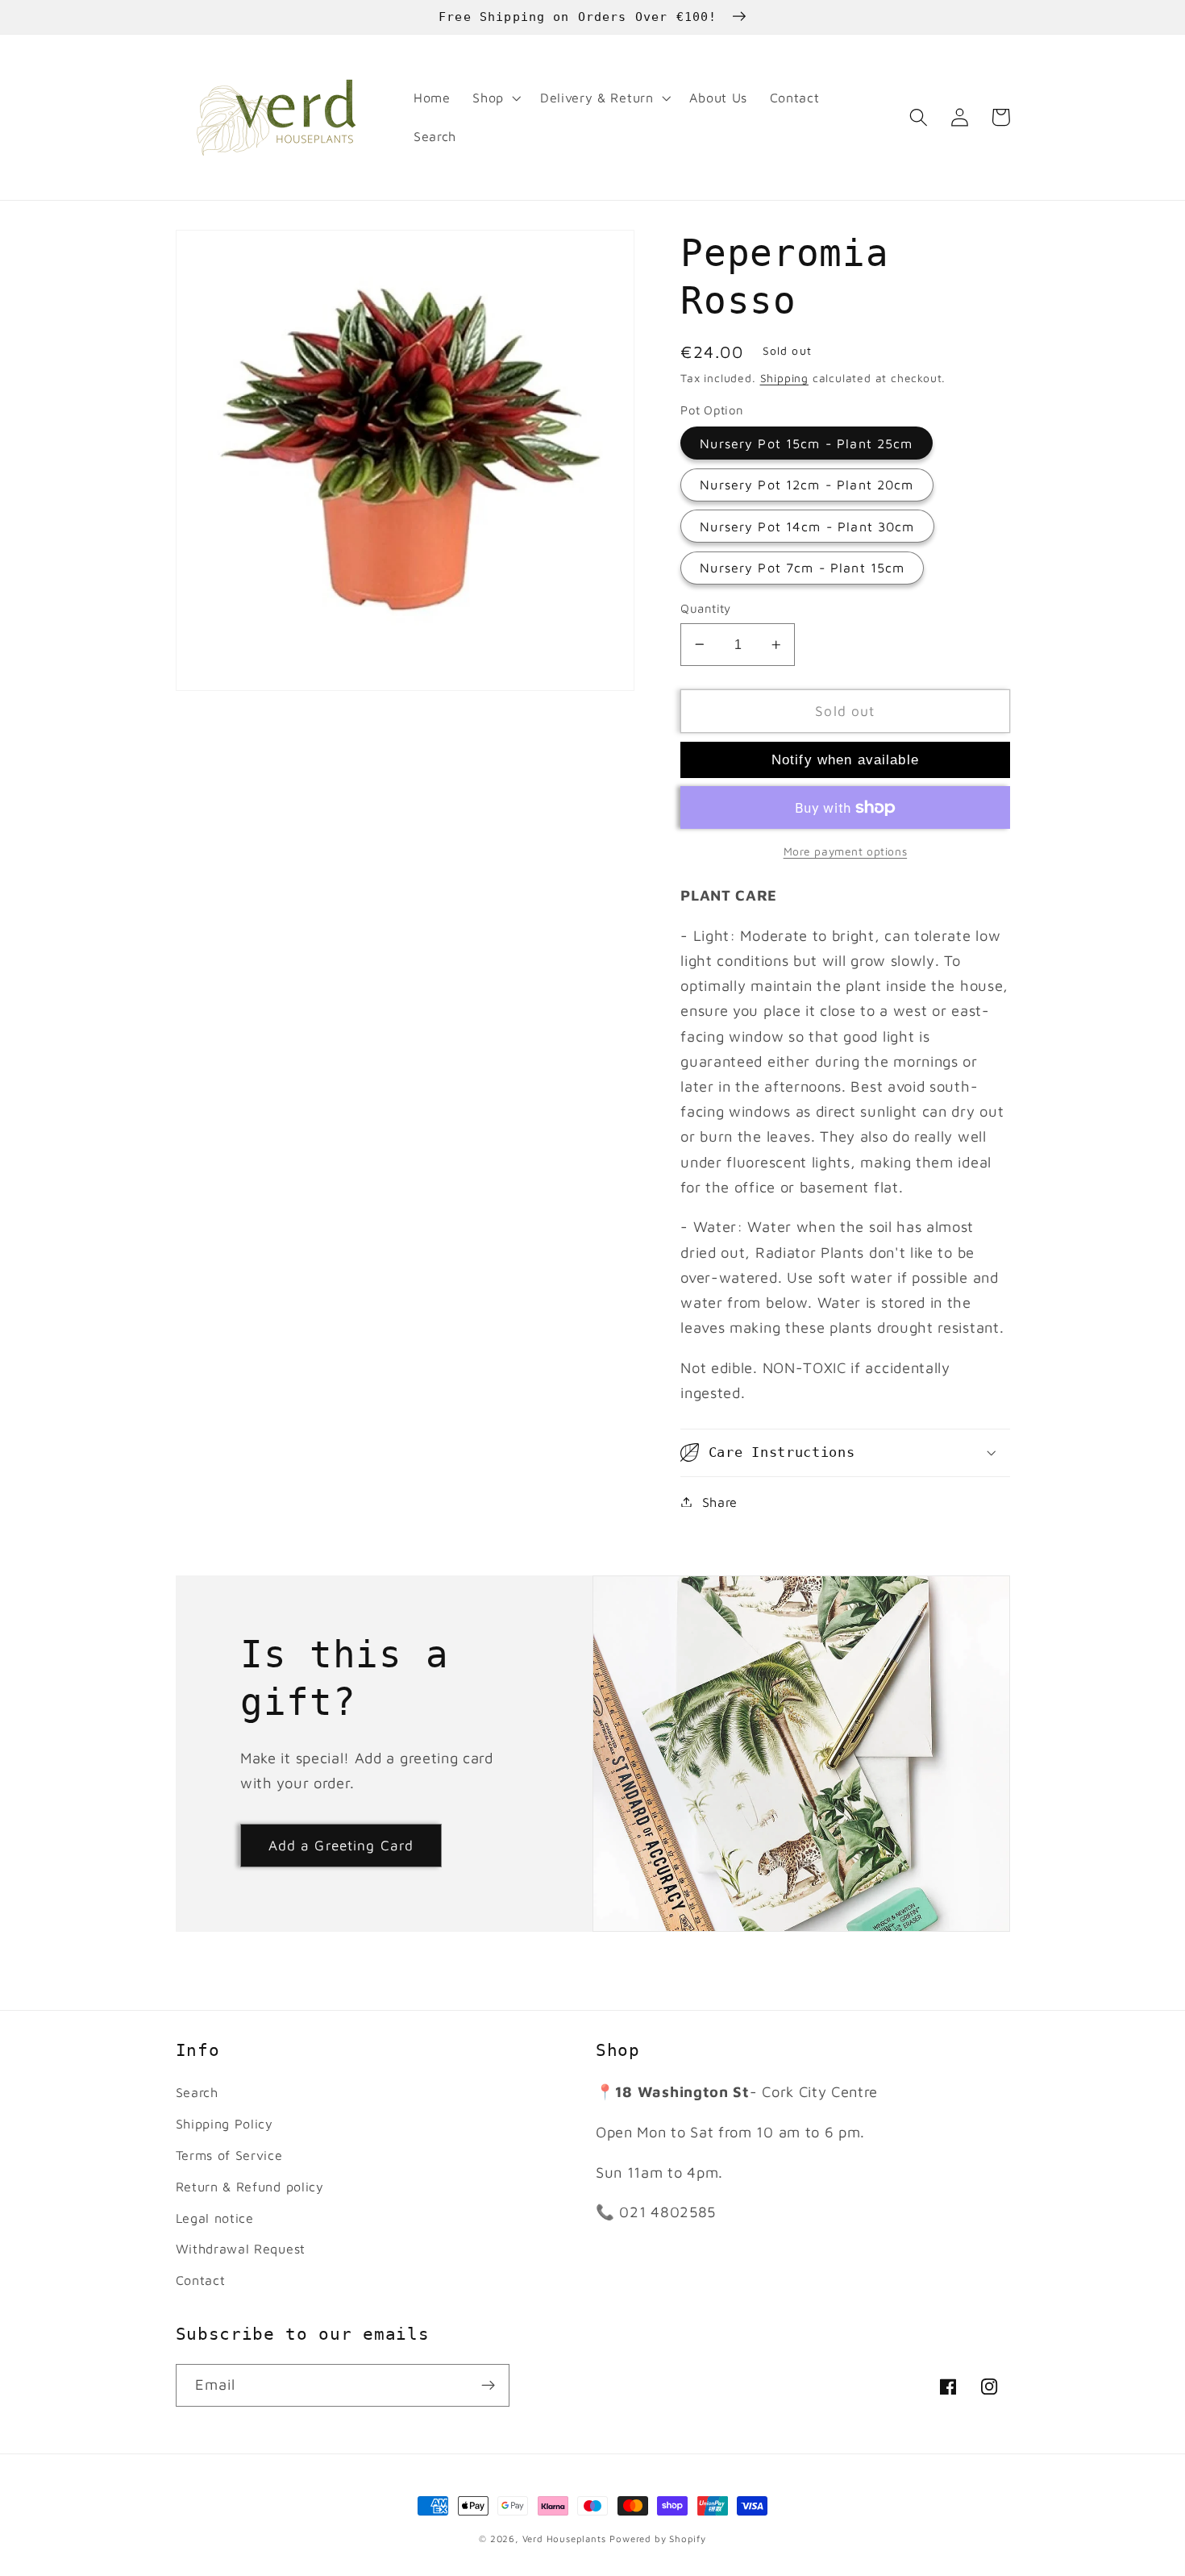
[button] (495, 98)
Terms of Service (229, 2155)
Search (197, 2092)
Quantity (706, 608)
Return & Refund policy (250, 2186)
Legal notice (215, 2218)
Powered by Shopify (658, 2539)
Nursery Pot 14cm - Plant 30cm (807, 526)
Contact (201, 2280)
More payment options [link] (846, 851)
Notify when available (845, 759)
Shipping (784, 378)
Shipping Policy (225, 2123)
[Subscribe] (488, 2386)
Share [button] (720, 1502)
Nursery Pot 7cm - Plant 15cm (802, 567)
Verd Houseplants (564, 2539)
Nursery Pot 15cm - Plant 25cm (806, 443)
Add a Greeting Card (341, 1845)
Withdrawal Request (241, 2248)
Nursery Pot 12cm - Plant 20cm (807, 484)
